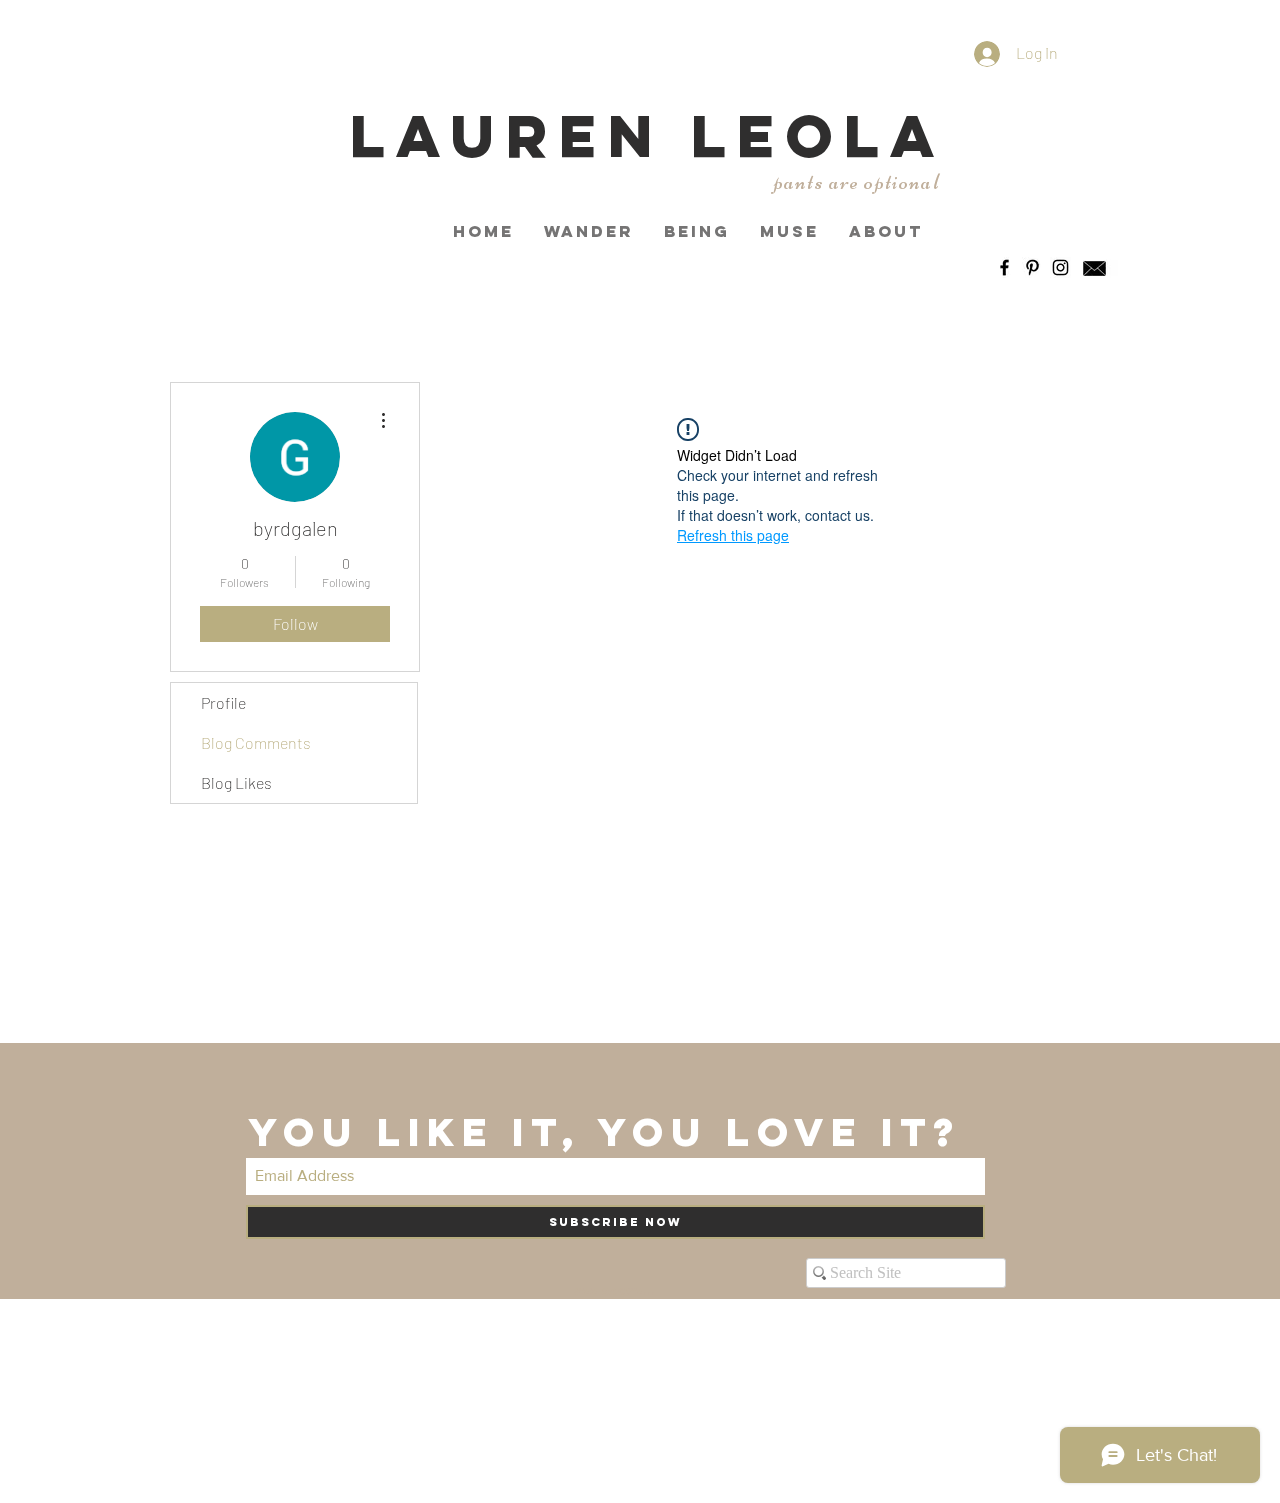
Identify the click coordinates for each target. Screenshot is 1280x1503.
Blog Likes (236, 782)
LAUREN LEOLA (648, 135)
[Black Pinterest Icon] (1032, 267)
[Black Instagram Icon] (1060, 267)
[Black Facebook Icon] (1004, 267)
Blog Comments (256, 742)
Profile (223, 702)
